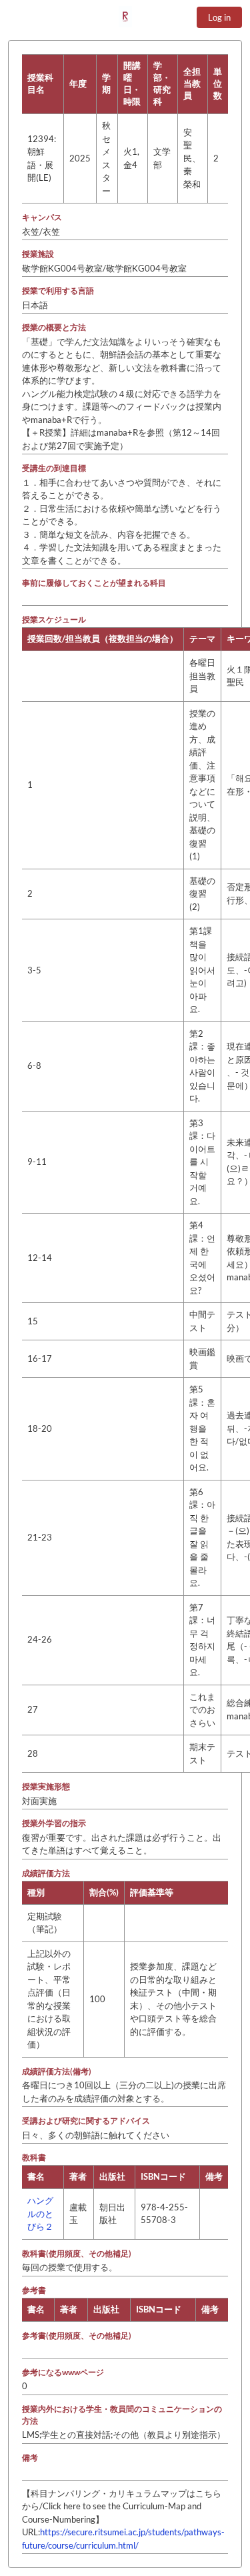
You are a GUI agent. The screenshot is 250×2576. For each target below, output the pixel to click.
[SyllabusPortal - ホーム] (125, 17)
